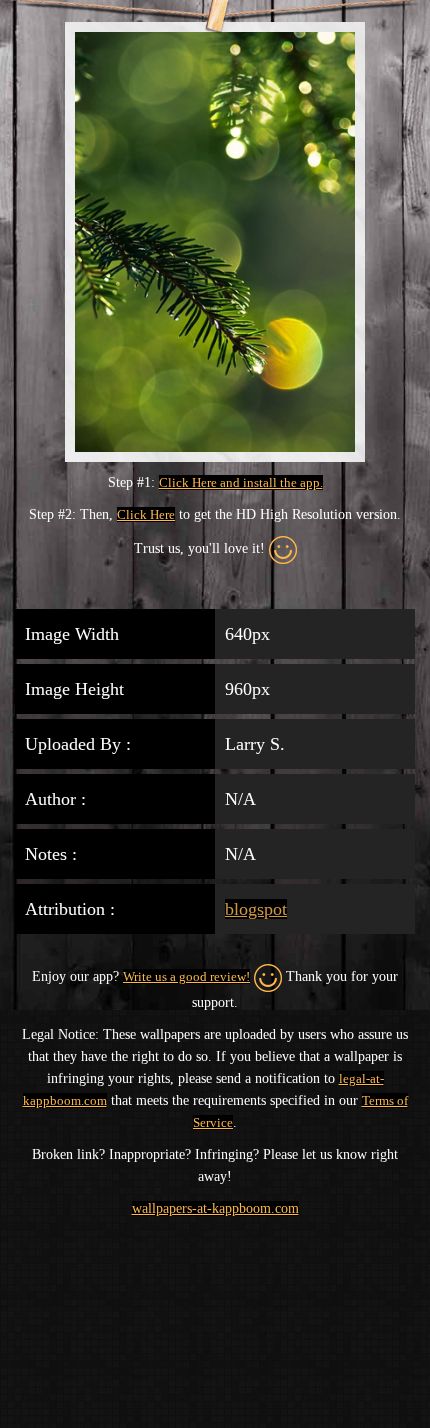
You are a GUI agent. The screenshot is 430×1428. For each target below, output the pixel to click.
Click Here (146, 514)
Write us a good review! (186, 976)
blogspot (256, 909)
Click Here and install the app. (241, 482)
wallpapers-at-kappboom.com (215, 1208)
